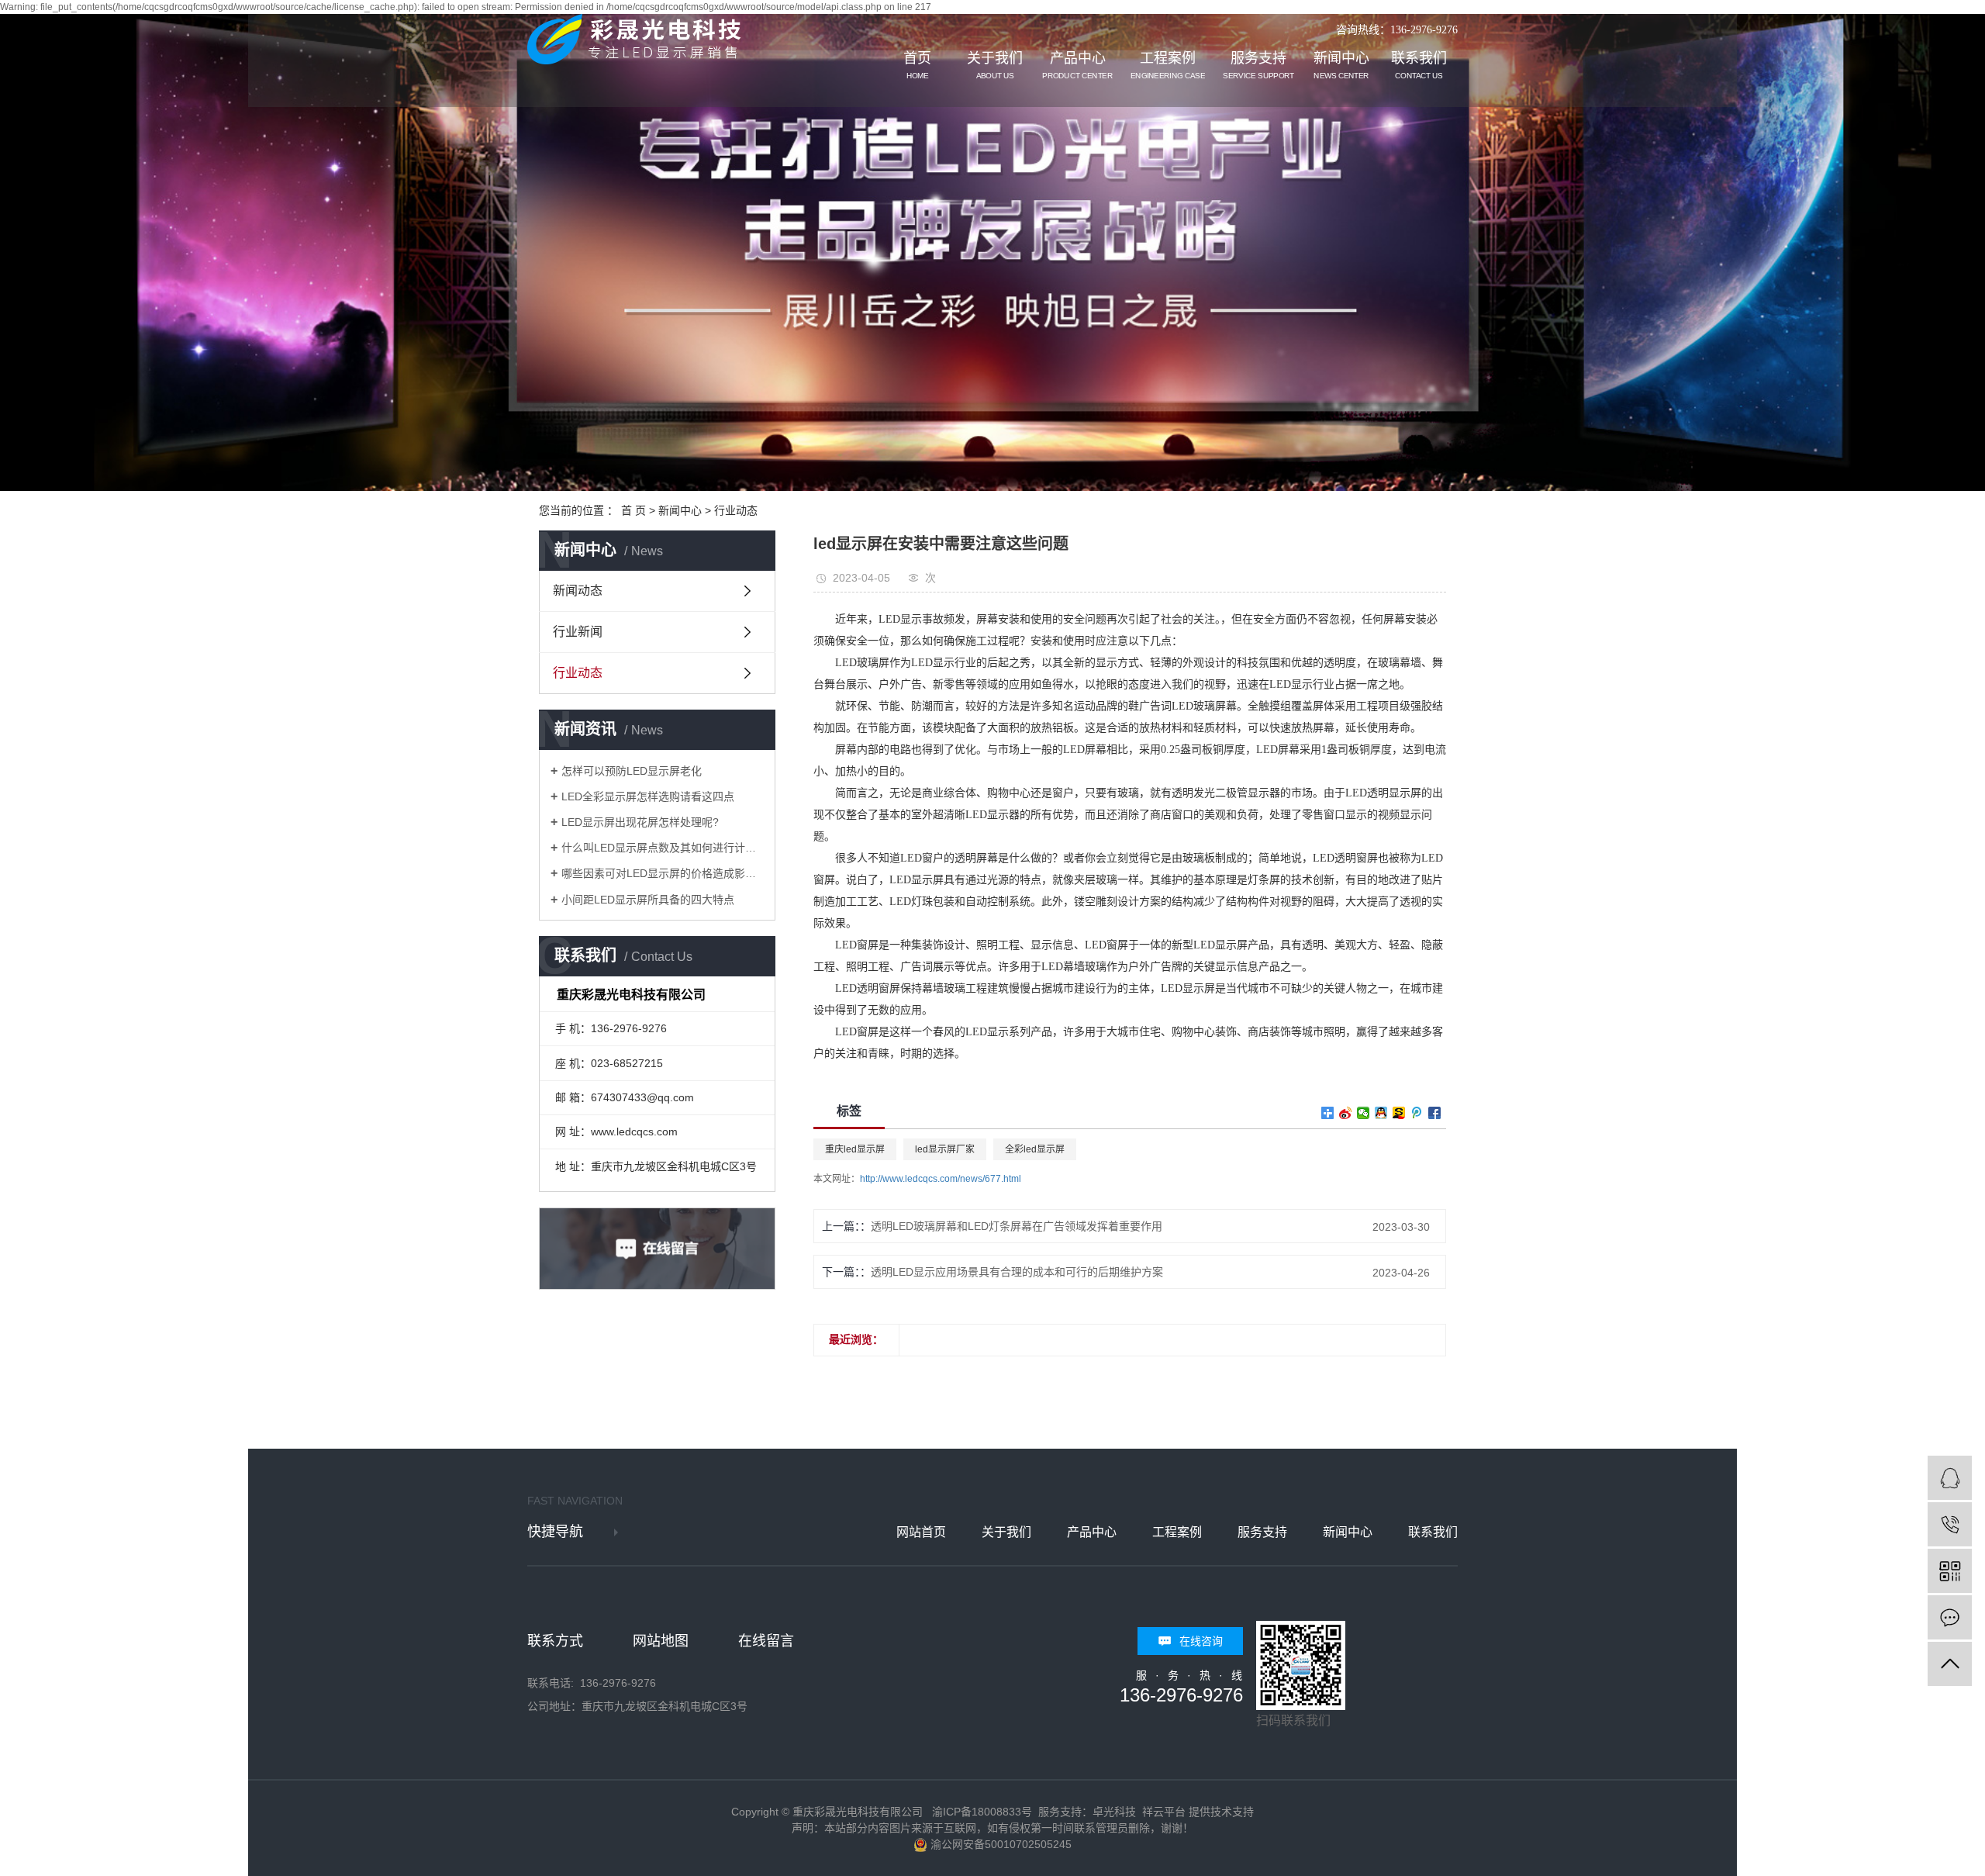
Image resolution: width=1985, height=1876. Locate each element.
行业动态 (736, 510)
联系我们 (1419, 66)
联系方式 (555, 1641)
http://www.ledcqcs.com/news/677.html (941, 1179)
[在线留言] (1950, 1617)
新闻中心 (1341, 66)
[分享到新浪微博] (1346, 1113)
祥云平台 (1164, 1812)
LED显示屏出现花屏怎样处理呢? (640, 822)
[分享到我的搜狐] (1399, 1113)
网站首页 (921, 1532)
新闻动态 (578, 591)
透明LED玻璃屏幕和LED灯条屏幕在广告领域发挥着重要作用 (1017, 1226)
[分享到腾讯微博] (1417, 1113)
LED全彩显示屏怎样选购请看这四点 (648, 796)
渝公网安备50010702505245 (999, 1844)
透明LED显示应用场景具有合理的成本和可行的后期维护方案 (1017, 1272)
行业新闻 (578, 632)
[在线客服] (1950, 1478)
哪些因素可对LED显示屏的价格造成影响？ (663, 873)
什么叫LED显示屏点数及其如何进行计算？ (663, 848)
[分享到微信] (1364, 1113)
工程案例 (1168, 66)
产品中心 (1077, 66)
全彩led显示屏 (1035, 1149)
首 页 (633, 510)
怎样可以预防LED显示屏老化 (632, 771)
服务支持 (1258, 66)
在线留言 (766, 1641)
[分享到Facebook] (1435, 1113)
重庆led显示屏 (855, 1149)
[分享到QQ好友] (1381, 1113)
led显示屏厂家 (945, 1149)
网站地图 (661, 1641)
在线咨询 (1201, 1641)
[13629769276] (1950, 1524)
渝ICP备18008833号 (982, 1812)
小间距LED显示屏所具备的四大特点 (648, 900)
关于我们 (995, 66)
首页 (917, 66)
